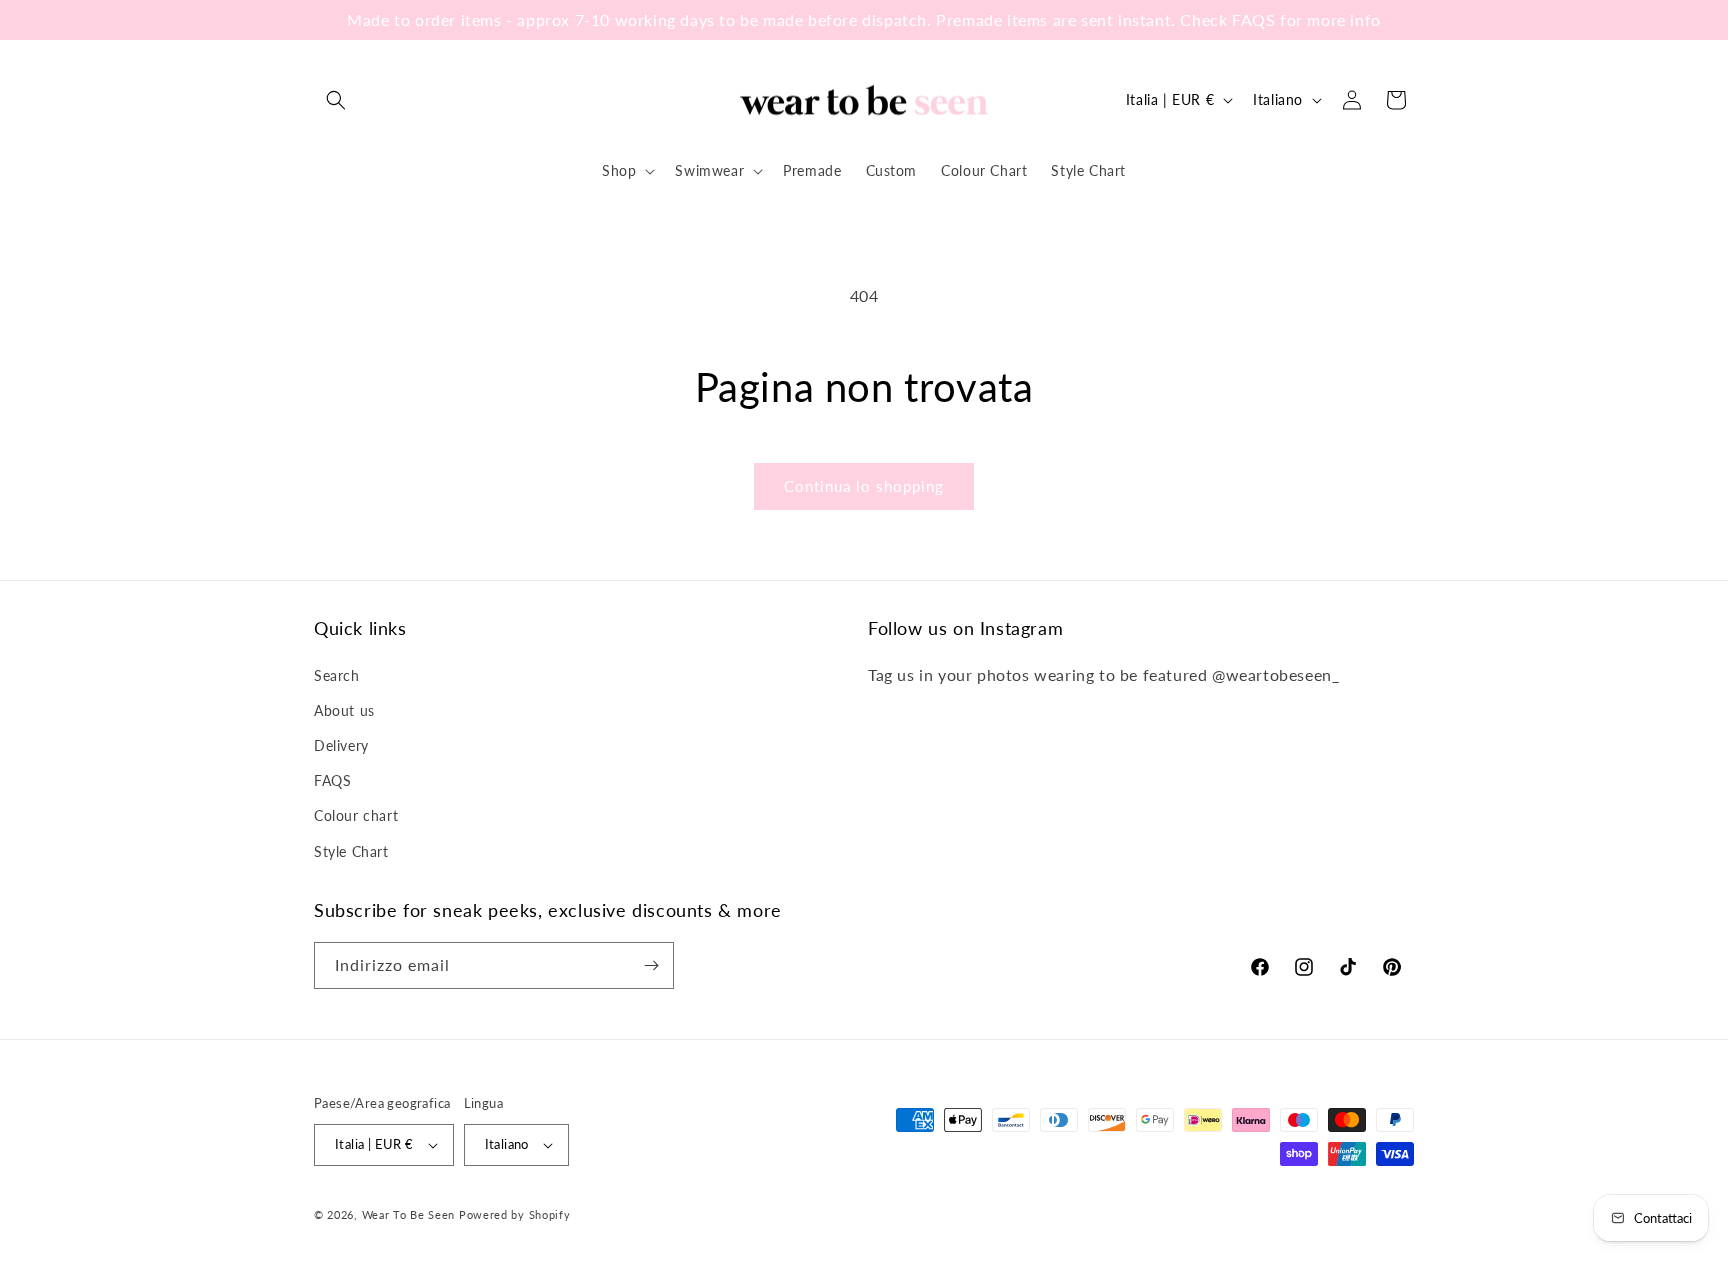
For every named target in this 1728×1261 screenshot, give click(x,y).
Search (337, 675)
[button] (336, 100)
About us (344, 710)
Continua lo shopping (864, 486)
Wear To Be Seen (409, 1214)
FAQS (332, 780)
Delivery (341, 745)
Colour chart (356, 815)
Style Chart (351, 851)
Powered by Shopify (515, 1214)
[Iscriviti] (651, 965)
